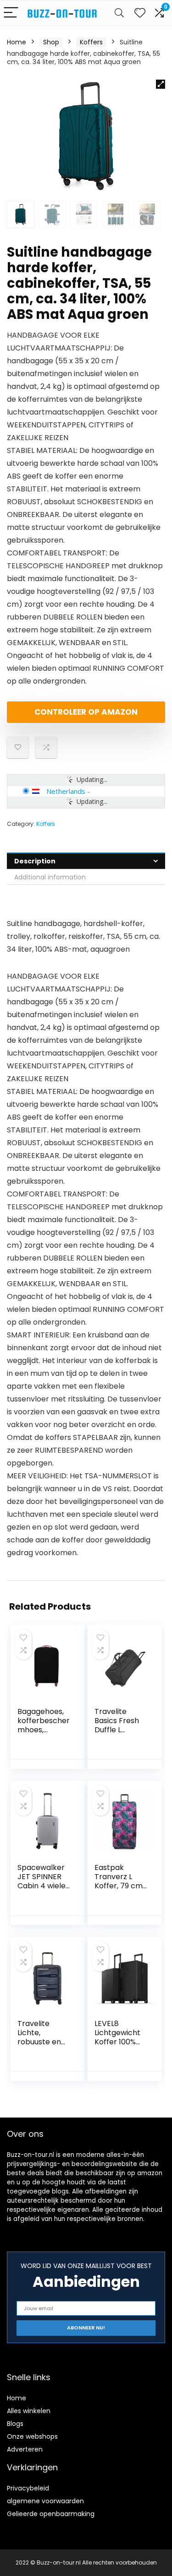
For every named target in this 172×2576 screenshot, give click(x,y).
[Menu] (11, 13)
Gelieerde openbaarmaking (51, 2514)
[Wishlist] (140, 13)
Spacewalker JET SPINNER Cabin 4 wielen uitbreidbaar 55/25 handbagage (44, 1890)
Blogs (15, 2424)
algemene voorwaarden (45, 2501)
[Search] (119, 13)
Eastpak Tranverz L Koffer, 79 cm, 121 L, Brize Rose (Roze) (119, 1886)
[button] (161, 84)
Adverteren (25, 2449)
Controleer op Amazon (86, 712)
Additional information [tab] (50, 877)
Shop (51, 42)
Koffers (91, 42)
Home (17, 42)
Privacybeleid (28, 2488)
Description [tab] (35, 861)
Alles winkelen (29, 2411)
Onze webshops (32, 2436)
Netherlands (66, 791)
